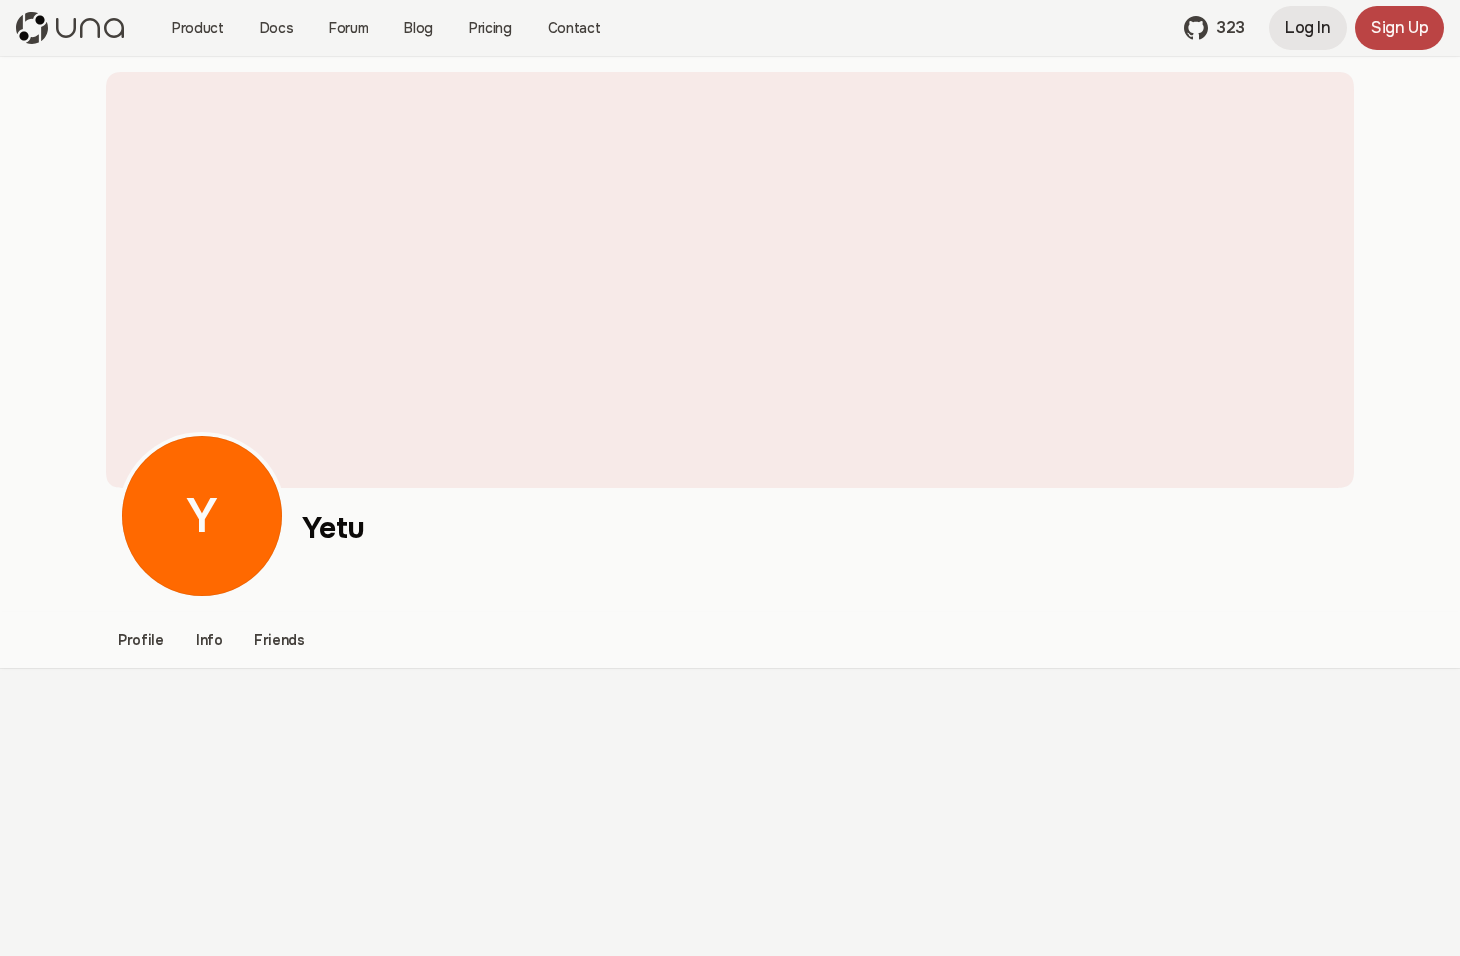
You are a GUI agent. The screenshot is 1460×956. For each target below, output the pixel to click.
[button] (1214, 28)
